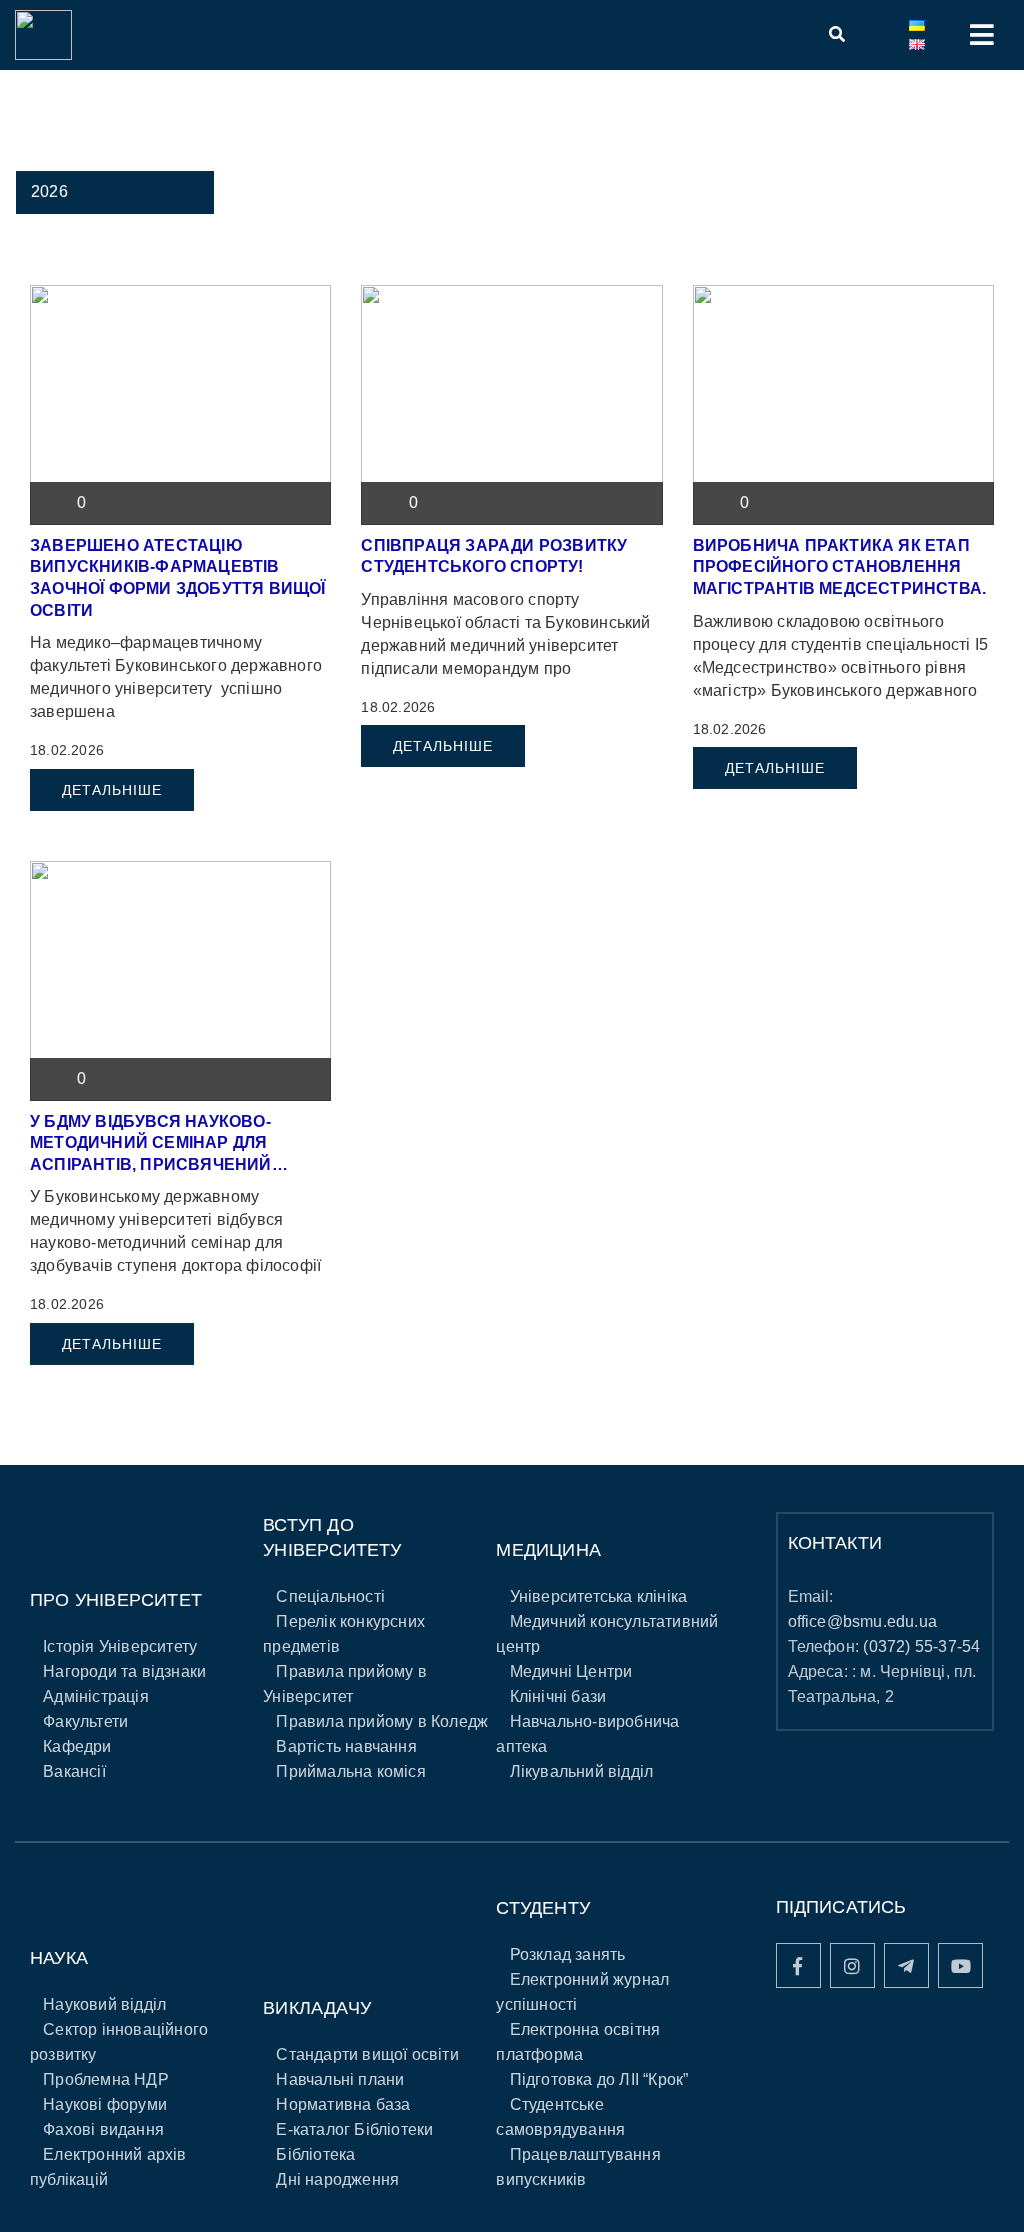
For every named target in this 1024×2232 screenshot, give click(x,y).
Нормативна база (343, 2104)
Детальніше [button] (112, 790)
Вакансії (74, 1771)
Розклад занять (568, 1954)
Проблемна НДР (106, 2079)
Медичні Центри (571, 1671)
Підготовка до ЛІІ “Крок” (599, 2079)
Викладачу (317, 2008)
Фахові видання (103, 2129)
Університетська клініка (599, 1596)
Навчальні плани (340, 2079)
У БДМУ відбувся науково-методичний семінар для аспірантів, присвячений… (159, 1143)
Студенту (543, 1908)
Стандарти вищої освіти (367, 2054)
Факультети (85, 1721)
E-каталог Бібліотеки (354, 2129)
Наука (59, 1958)
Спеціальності (330, 1596)
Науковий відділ (104, 2004)
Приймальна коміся (350, 1771)
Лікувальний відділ (582, 1771)
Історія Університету (120, 1646)
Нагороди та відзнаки (124, 1671)
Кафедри (77, 1746)
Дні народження (337, 2179)
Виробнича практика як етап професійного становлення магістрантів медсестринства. (840, 567)
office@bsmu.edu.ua (863, 1621)
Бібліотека (315, 2154)
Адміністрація (96, 1696)
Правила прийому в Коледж (382, 1721)
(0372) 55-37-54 (921, 1646)
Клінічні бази (558, 1696)
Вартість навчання (346, 1746)
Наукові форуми (105, 2104)
